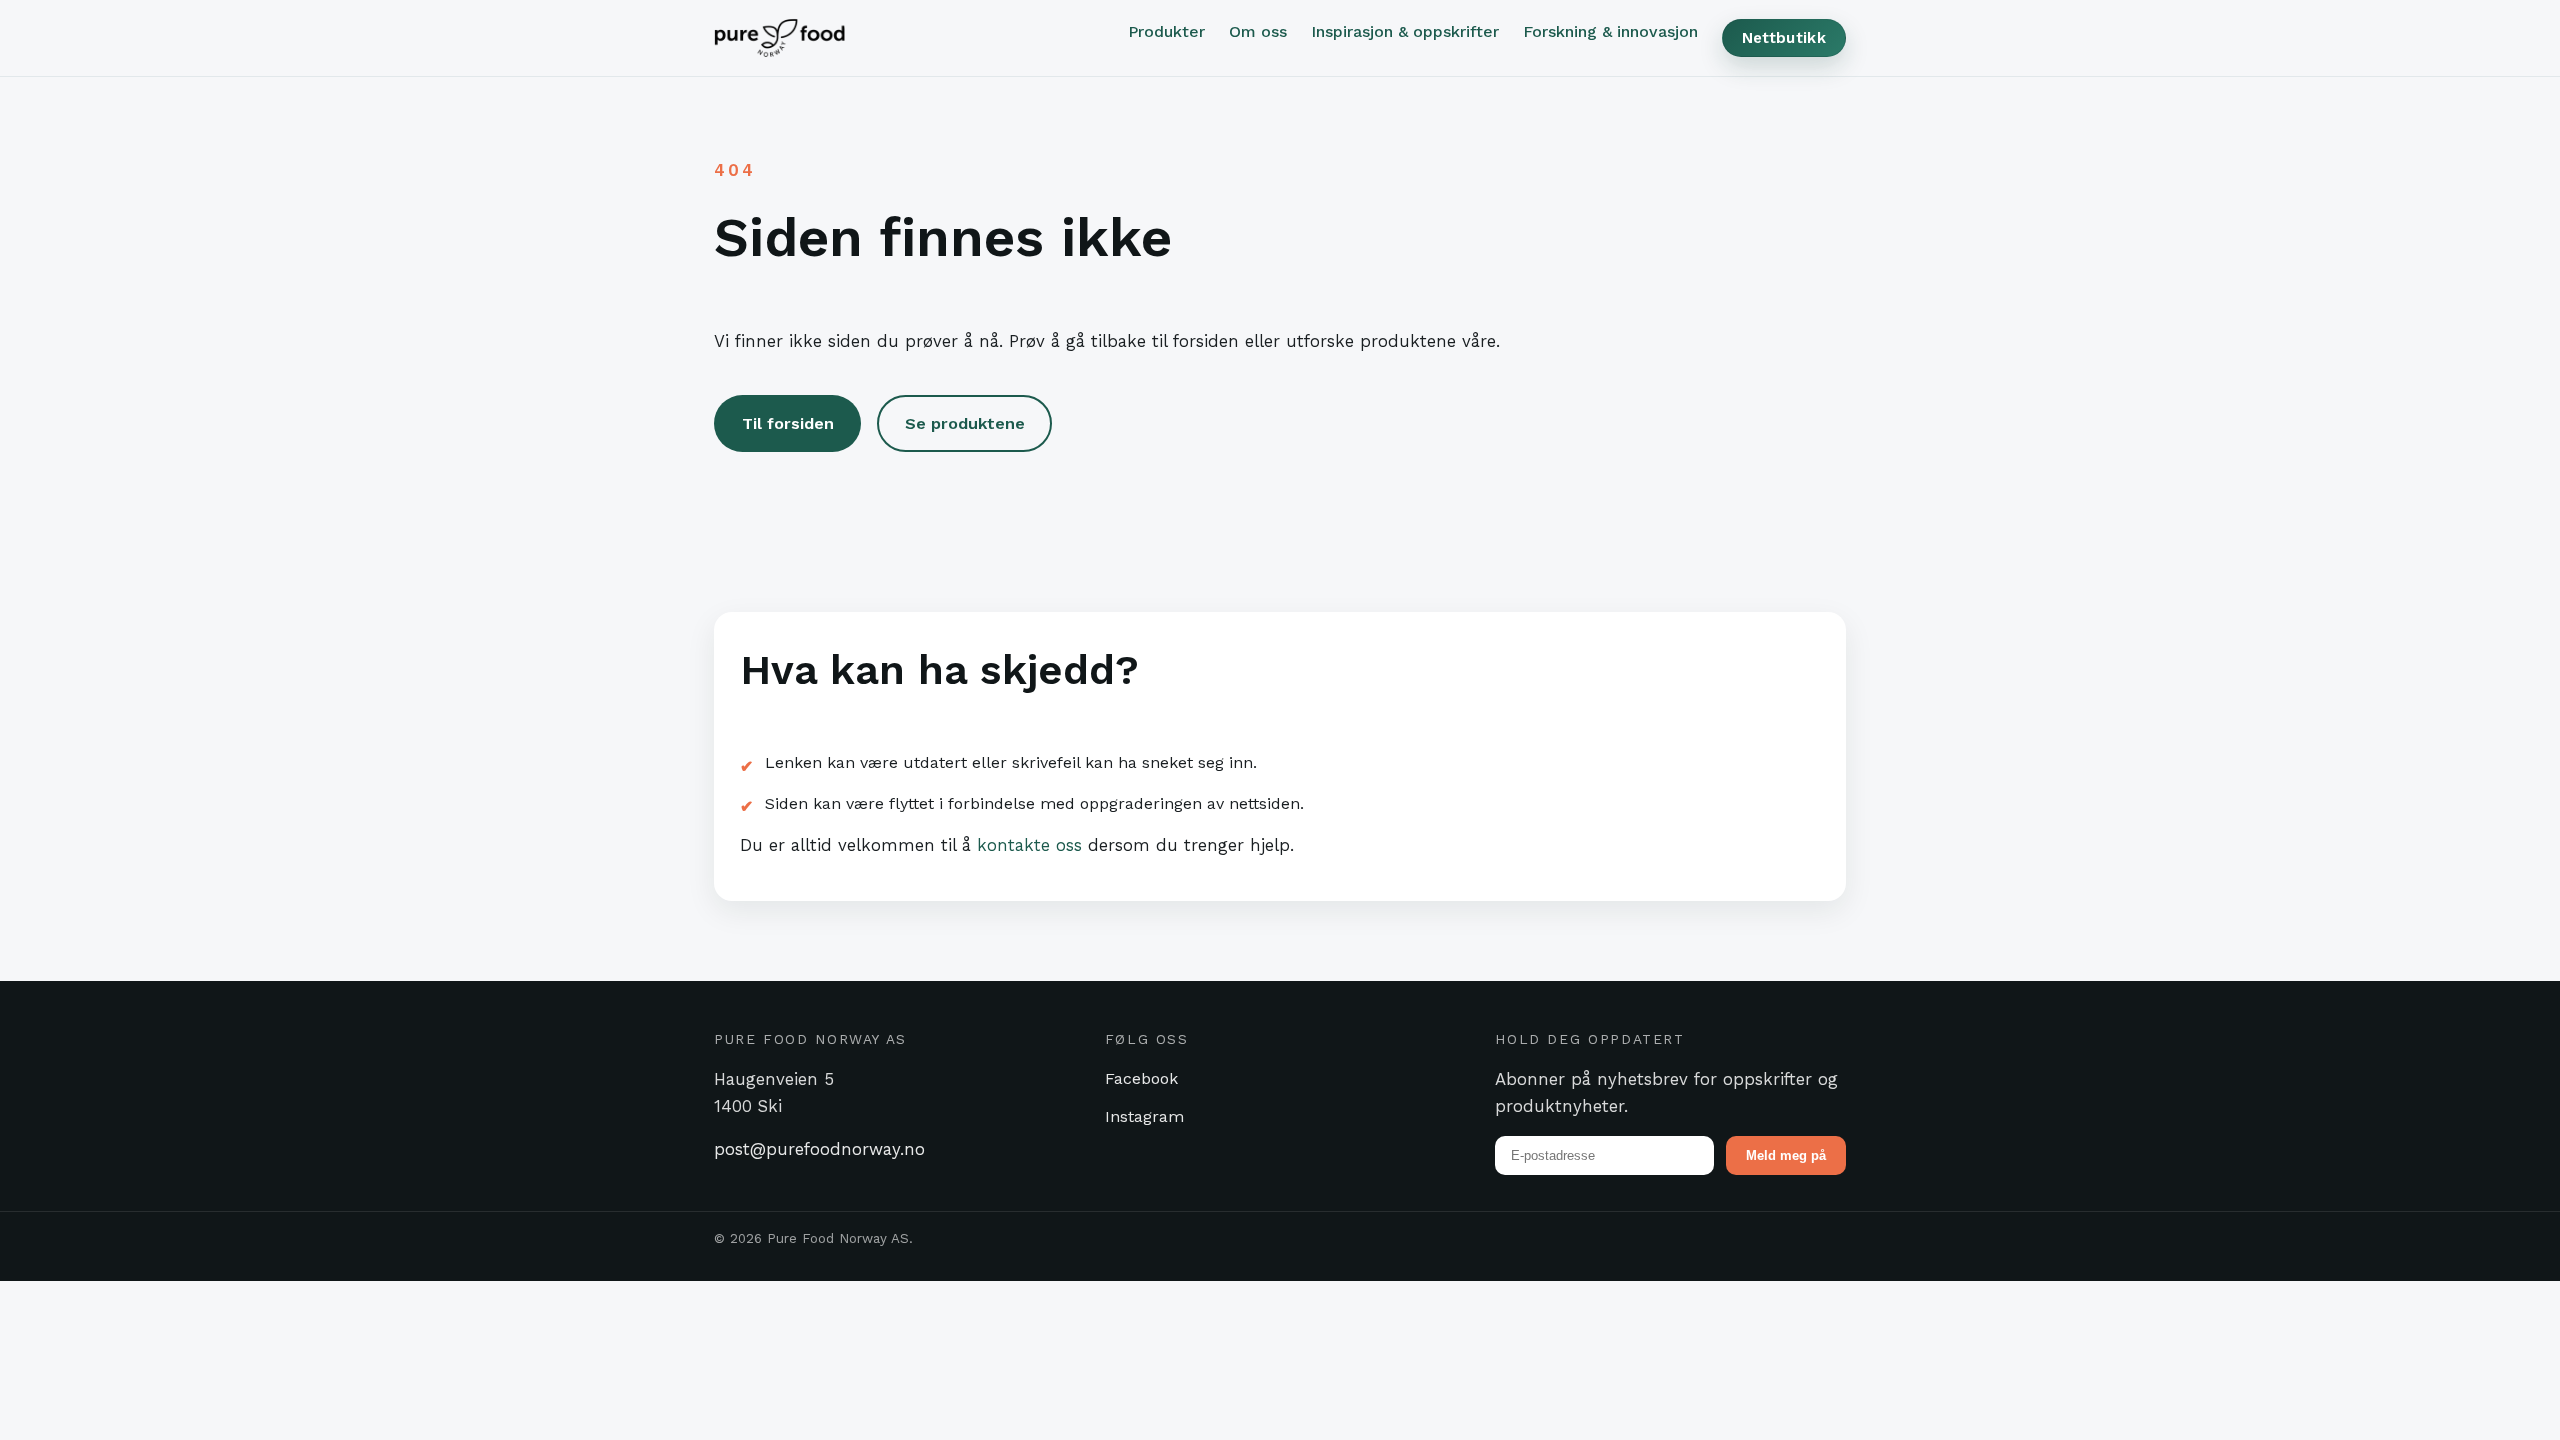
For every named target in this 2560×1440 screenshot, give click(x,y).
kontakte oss (1029, 845)
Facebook (1141, 1078)
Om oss (1258, 31)
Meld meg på (1786, 1155)
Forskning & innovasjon (1610, 31)
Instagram (1144, 1116)
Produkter (1166, 31)
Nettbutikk (1784, 38)
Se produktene (965, 423)
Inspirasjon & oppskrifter (1405, 31)
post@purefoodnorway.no (819, 1149)
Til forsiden (788, 423)
